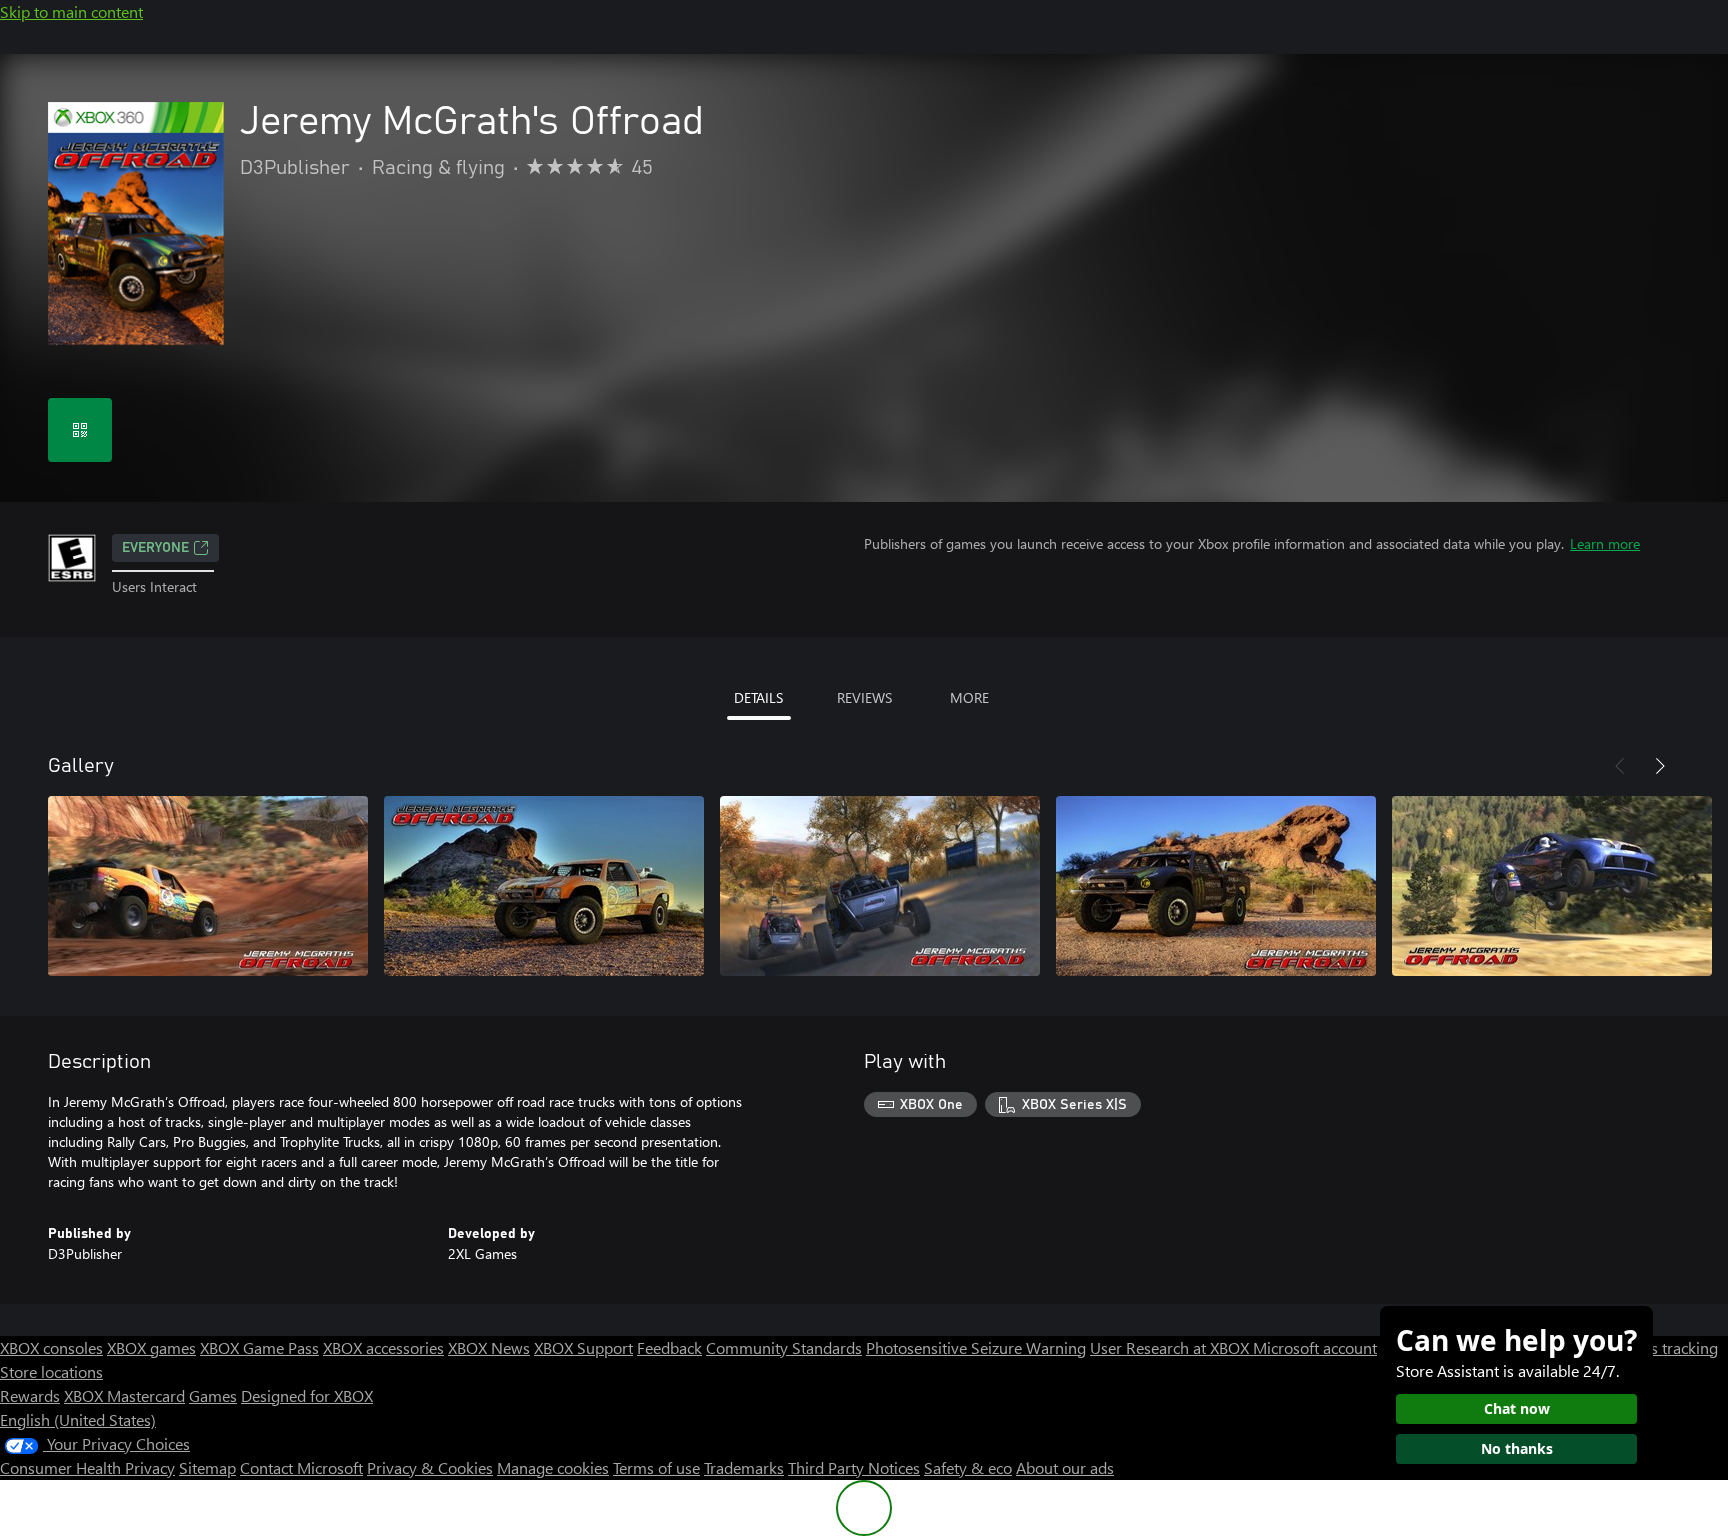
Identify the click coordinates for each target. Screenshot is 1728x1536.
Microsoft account (1315, 1347)
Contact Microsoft (301, 1467)
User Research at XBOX (1171, 1347)
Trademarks (744, 1467)
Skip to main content (71, 11)
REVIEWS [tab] (864, 697)
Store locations (51, 1371)
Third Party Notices (854, 1467)
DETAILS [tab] (758, 697)
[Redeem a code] (80, 430)
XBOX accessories (383, 1347)
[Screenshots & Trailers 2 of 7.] (544, 886)
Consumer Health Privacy (87, 1467)
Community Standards (784, 1347)
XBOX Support (583, 1347)
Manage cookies (553, 1467)
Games (213, 1395)
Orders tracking (1664, 1347)
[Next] (1660, 766)
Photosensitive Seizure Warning (976, 1347)
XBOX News (489, 1347)
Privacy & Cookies (430, 1467)
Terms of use (656, 1467)
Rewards (30, 1395)
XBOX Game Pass (259, 1347)
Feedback (669, 1347)
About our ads (1065, 1467)
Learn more (1605, 543)
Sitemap (207, 1467)
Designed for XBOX (307, 1395)
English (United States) (78, 1419)
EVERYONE (155, 548)
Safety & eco (968, 1467)
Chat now (1517, 1408)
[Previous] (1620, 766)
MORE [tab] (969, 697)
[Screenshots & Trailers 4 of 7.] (1216, 886)
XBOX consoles (51, 1347)
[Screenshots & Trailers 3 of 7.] (880, 886)
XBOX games (151, 1347)
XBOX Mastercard (124, 1395)
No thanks (1517, 1448)
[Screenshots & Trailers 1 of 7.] (208, 886)
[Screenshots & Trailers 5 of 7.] (1552, 886)
